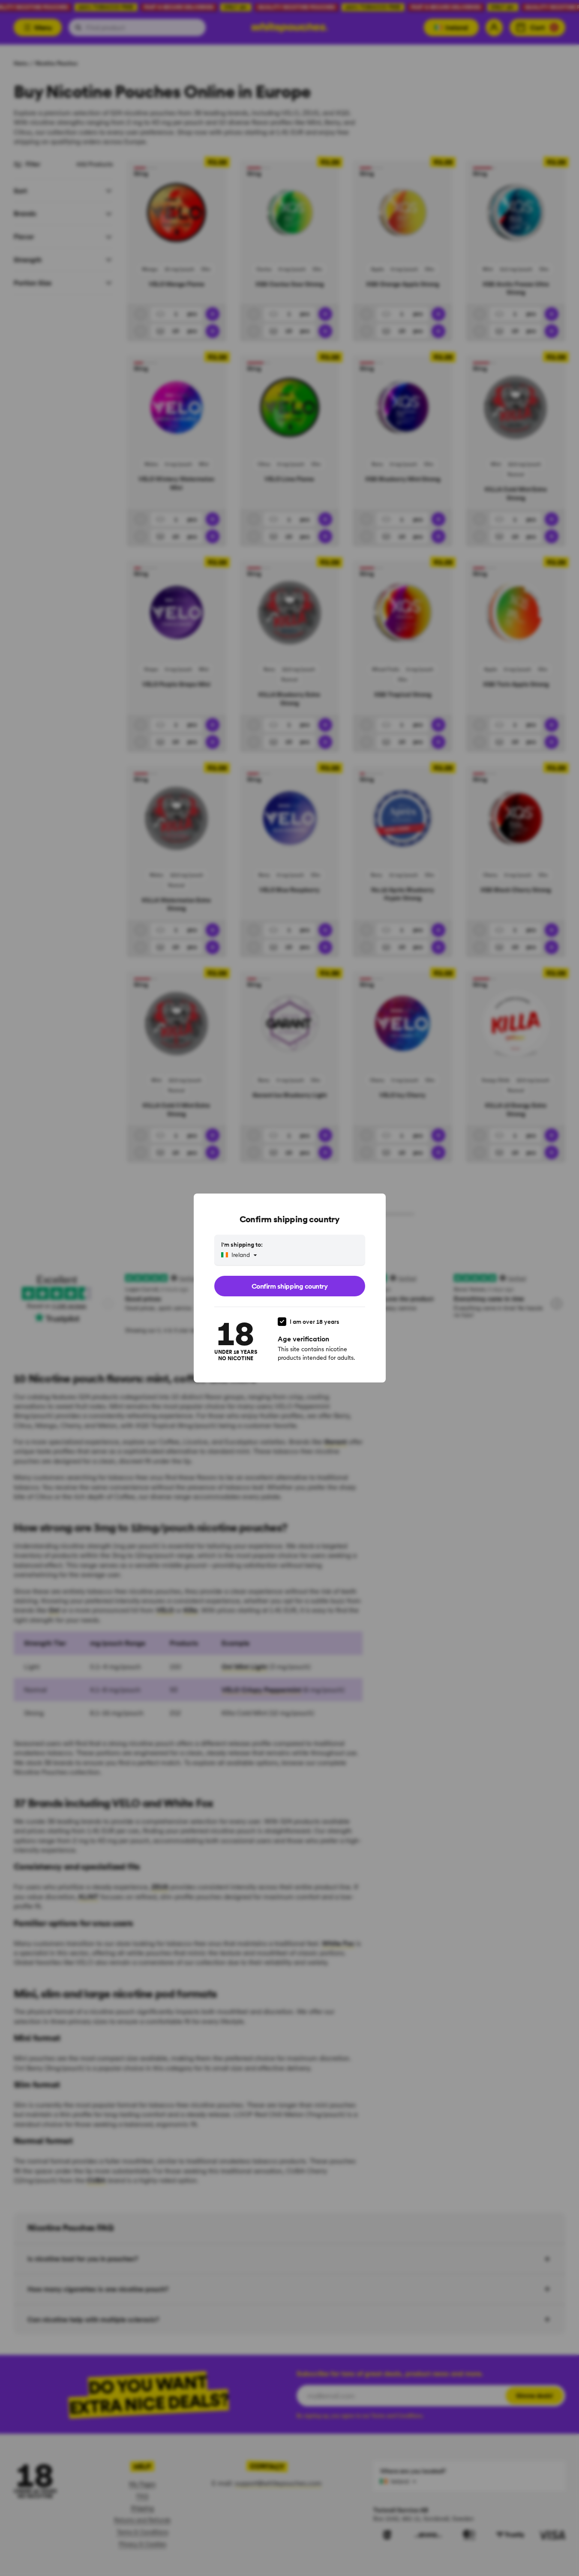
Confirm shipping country (289, 1286)
